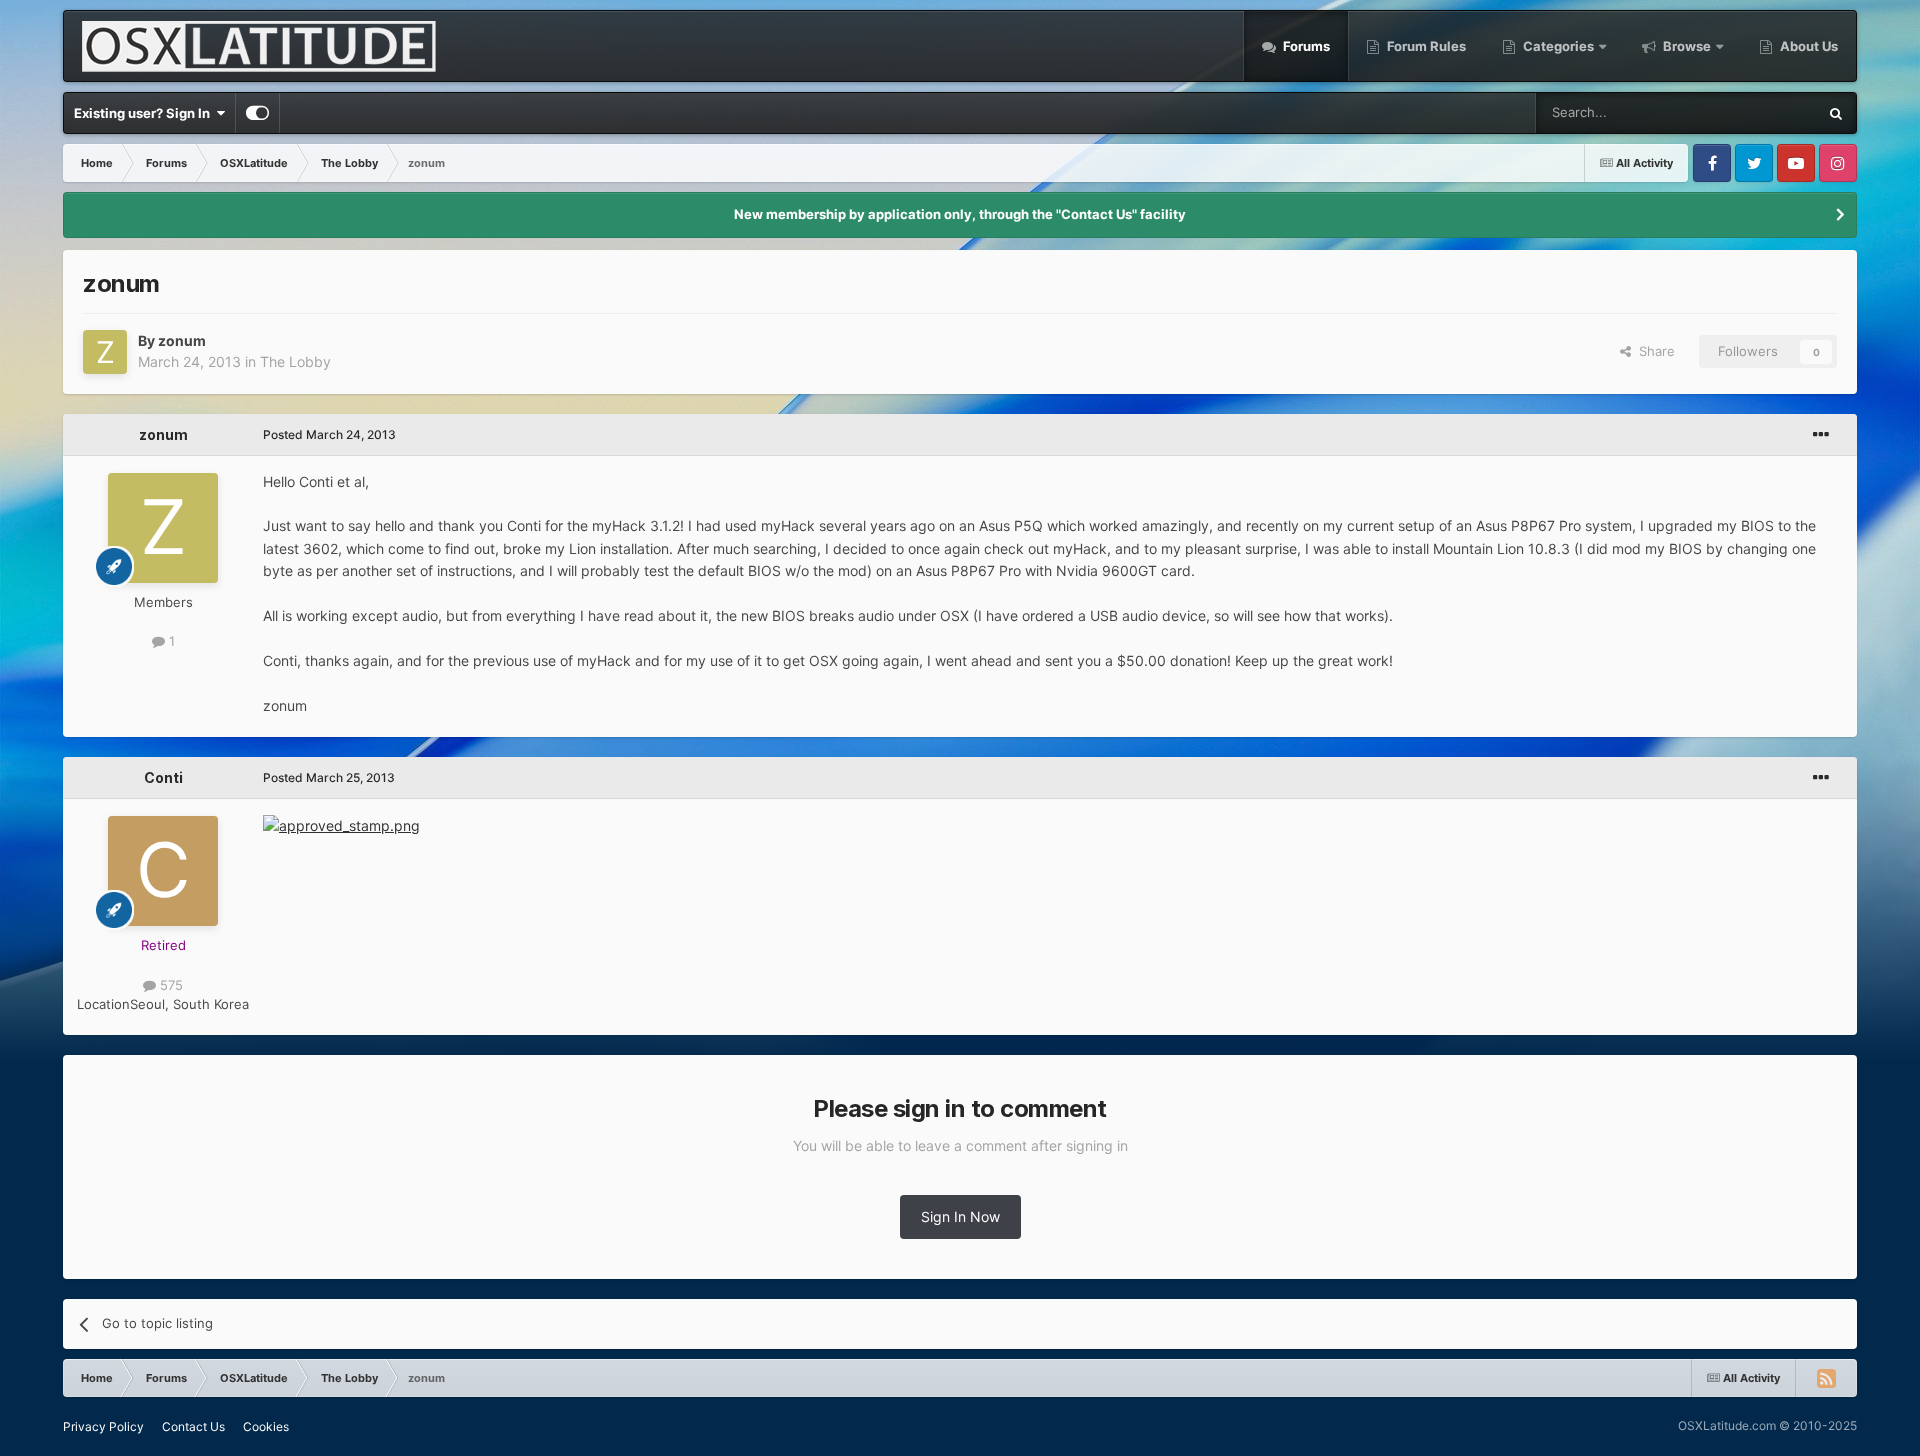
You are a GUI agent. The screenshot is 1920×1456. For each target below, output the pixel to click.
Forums (1305, 46)
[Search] (1836, 113)
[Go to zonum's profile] (105, 352)
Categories (1558, 46)
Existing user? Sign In (145, 113)
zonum (182, 340)
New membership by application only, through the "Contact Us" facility (960, 214)
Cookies (266, 1426)
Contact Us (193, 1426)
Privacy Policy (103, 1426)
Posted (329, 434)
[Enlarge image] (341, 824)
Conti (163, 777)
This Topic (1760, 112)
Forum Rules (1425, 46)
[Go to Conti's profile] (163, 871)
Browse (1687, 46)
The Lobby (295, 361)
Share (1653, 351)
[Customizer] (257, 113)
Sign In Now (960, 1216)
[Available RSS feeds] (1826, 1378)
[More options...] (1821, 435)
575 (169, 985)
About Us (1807, 46)
